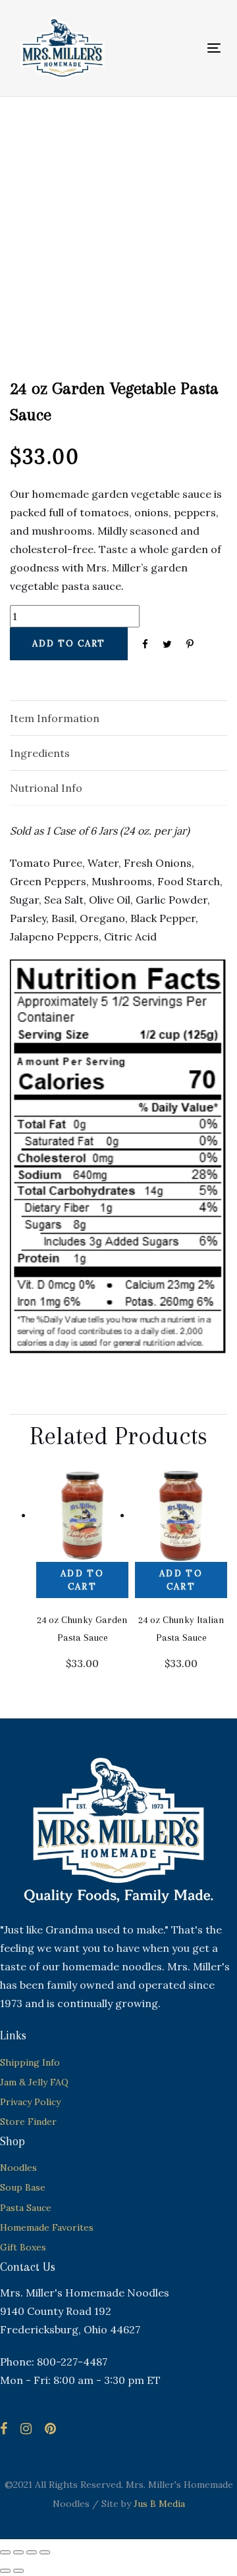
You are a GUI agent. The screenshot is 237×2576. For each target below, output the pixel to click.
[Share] (32, 2552)
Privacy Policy (30, 2102)
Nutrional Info (46, 788)
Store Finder (28, 2122)
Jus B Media (159, 2504)
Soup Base (23, 2187)
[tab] (118, 718)
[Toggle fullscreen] (18, 2552)
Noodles (18, 2168)
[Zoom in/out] (5, 2552)
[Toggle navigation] (187, 48)
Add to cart (82, 1580)
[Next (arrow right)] (18, 2571)
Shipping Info (30, 2062)
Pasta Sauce (26, 2208)
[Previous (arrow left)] (5, 2571)
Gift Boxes (23, 2247)
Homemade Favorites (47, 2227)
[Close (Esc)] (45, 2552)
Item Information (55, 718)
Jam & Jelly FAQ (34, 2082)
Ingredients (40, 753)
